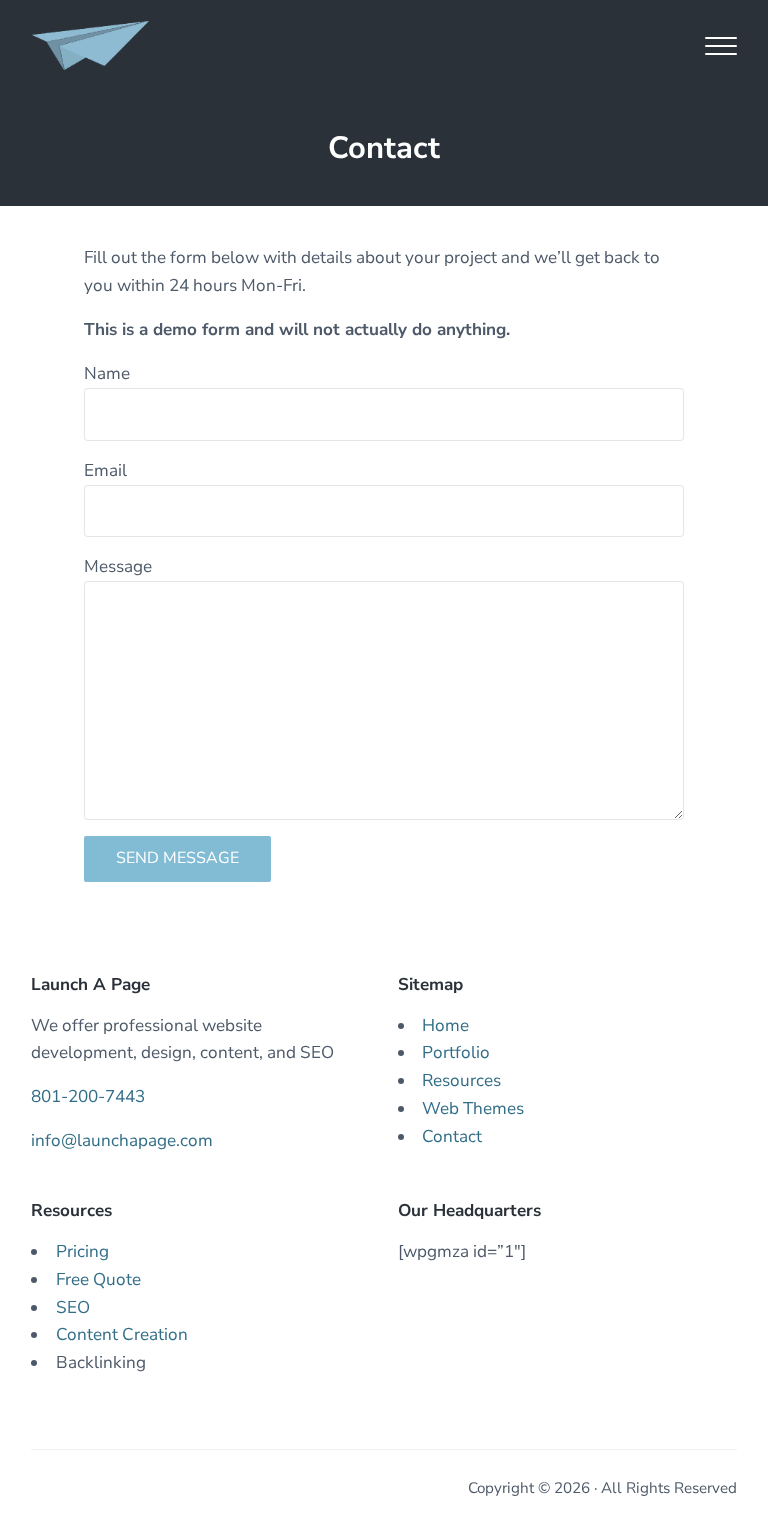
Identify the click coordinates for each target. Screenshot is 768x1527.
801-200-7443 (88, 1096)
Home (445, 1025)
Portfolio (456, 1052)
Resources (461, 1080)
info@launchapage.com (122, 1140)
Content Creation (122, 1334)
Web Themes (473, 1108)
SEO (73, 1307)
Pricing (82, 1251)
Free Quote (98, 1279)
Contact (452, 1136)
